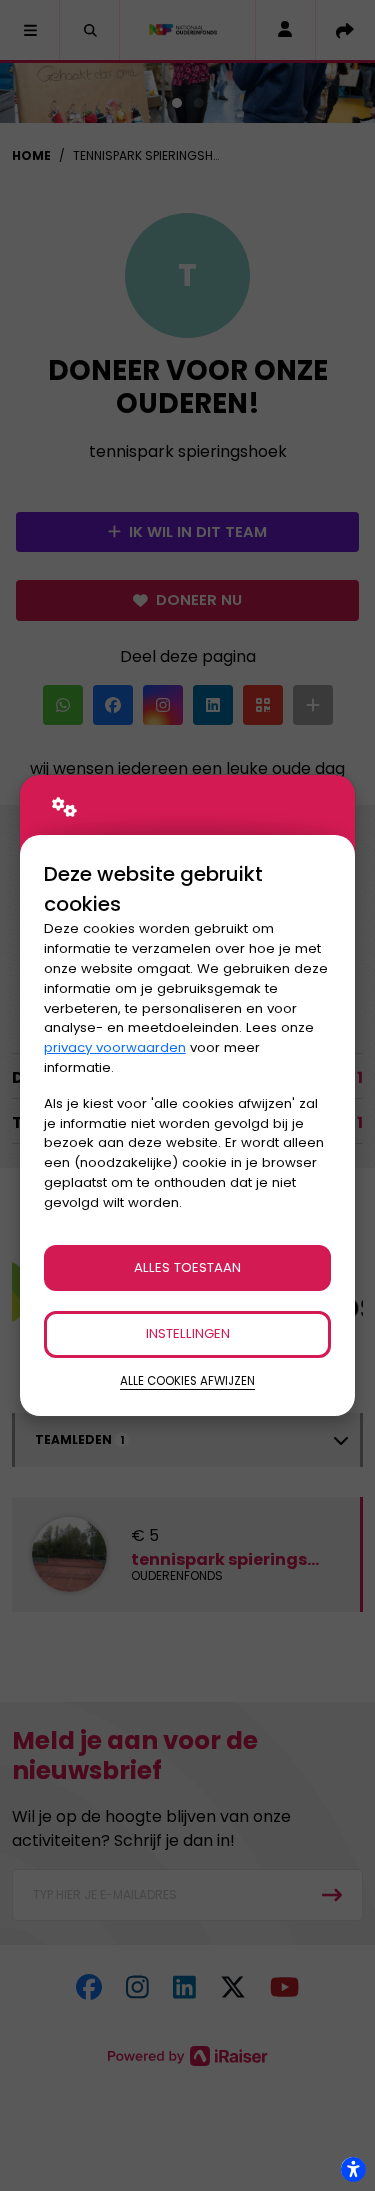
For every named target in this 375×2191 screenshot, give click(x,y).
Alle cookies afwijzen (187, 1381)
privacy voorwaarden (115, 1047)
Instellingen (188, 1333)
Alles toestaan (187, 1267)
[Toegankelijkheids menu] (353, 2169)
